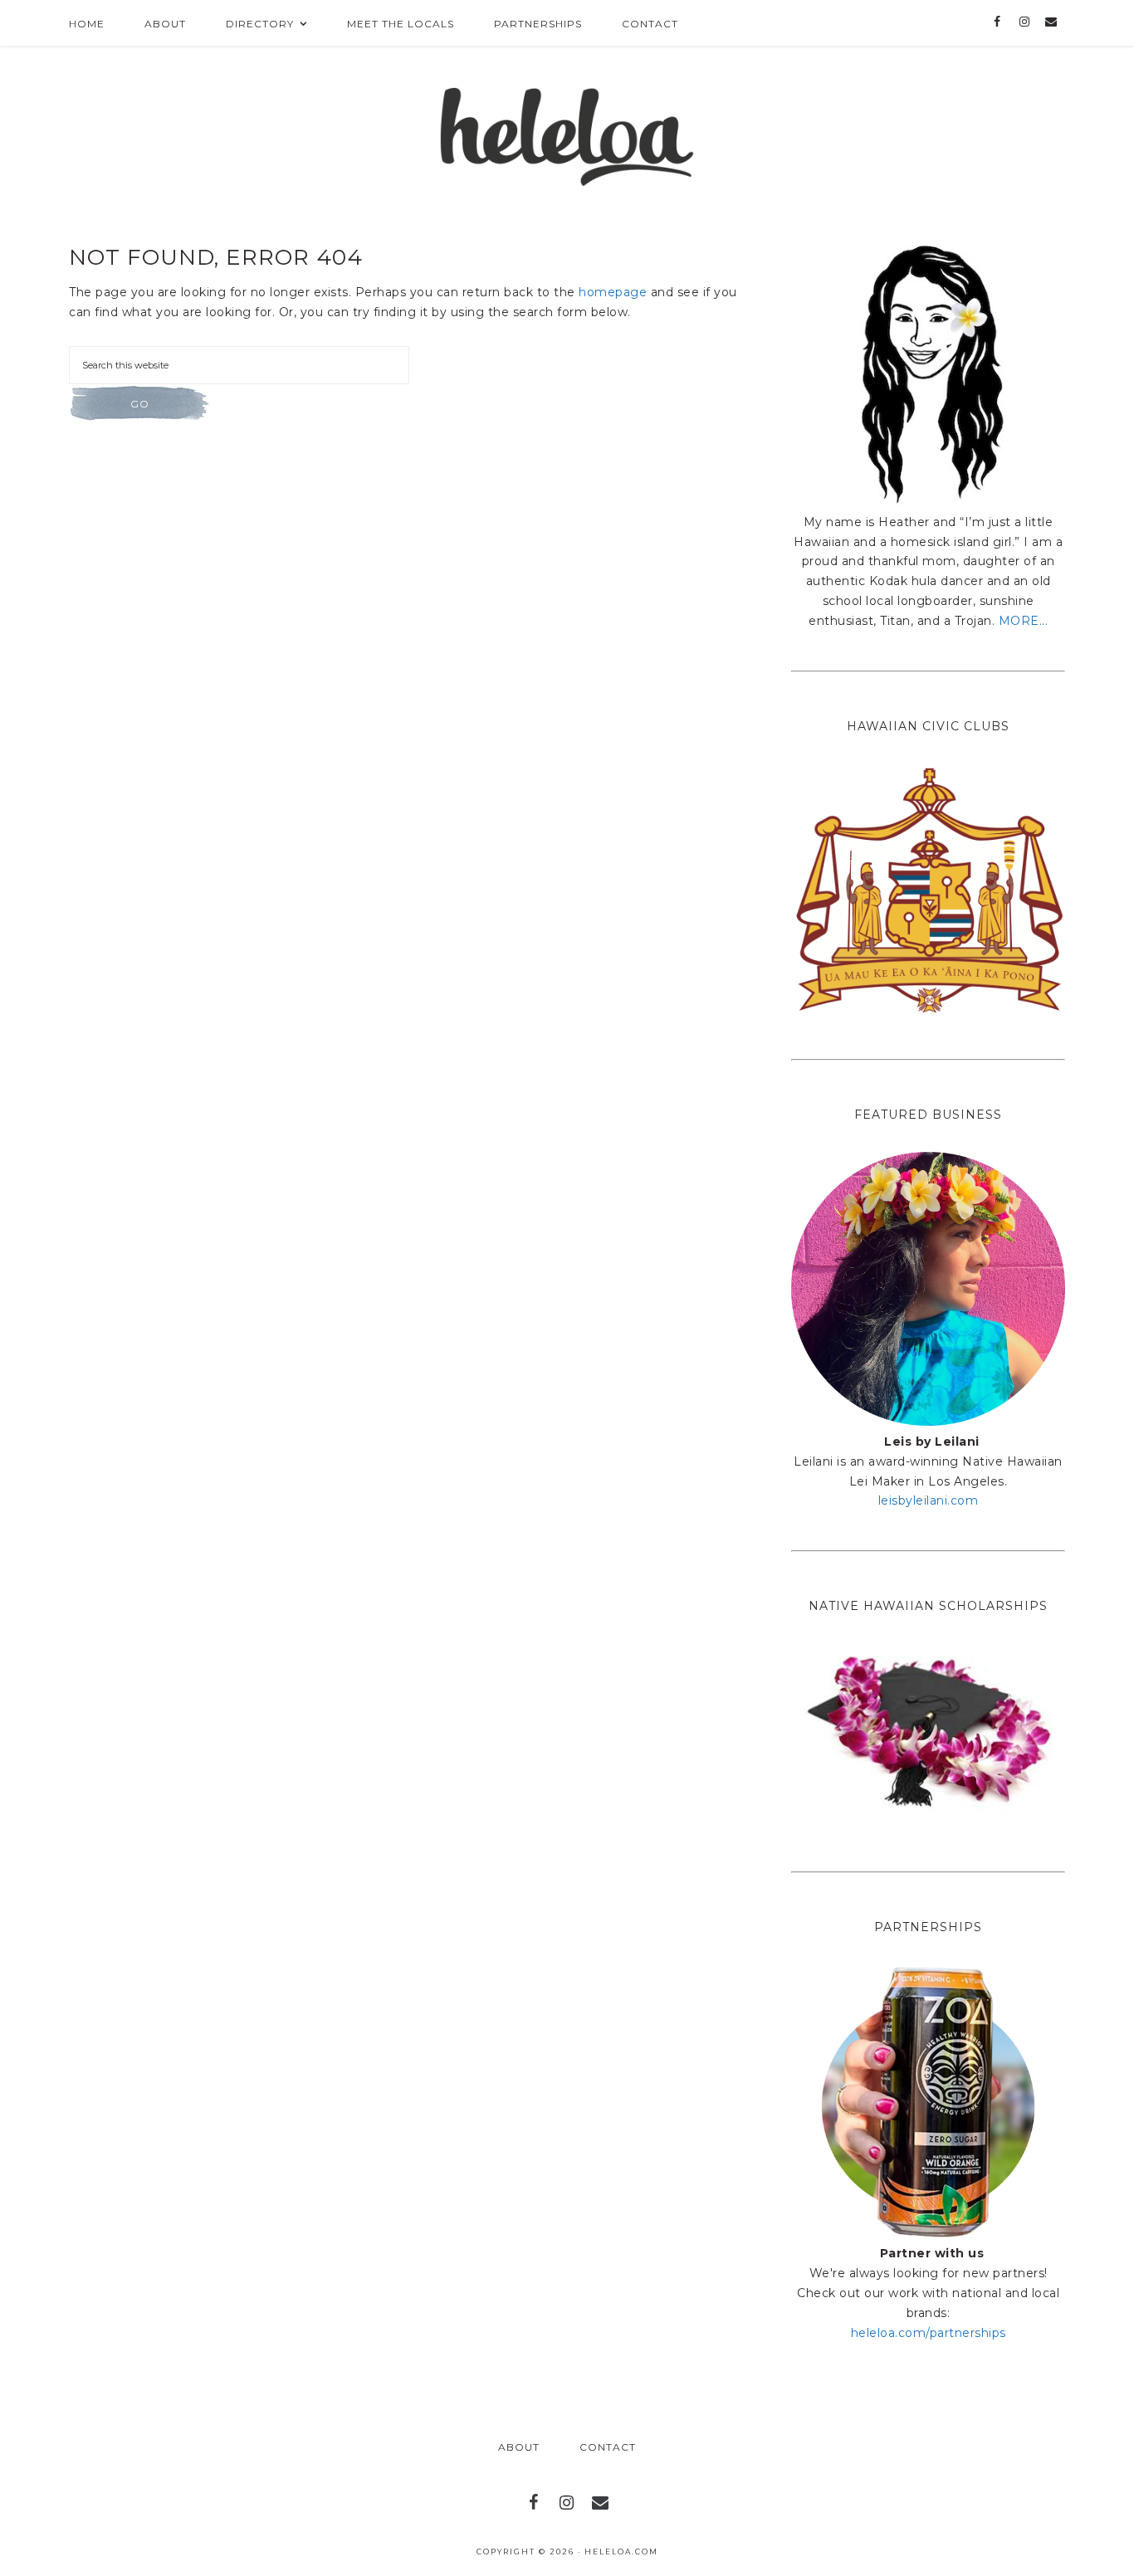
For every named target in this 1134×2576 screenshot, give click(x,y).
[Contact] (1051, 22)
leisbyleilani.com (929, 1500)
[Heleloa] (567, 132)
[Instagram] (1024, 22)
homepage (613, 292)
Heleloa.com (621, 2552)
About (519, 2447)
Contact (608, 2447)
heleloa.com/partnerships (929, 2333)
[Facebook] (997, 22)
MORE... (1024, 621)
